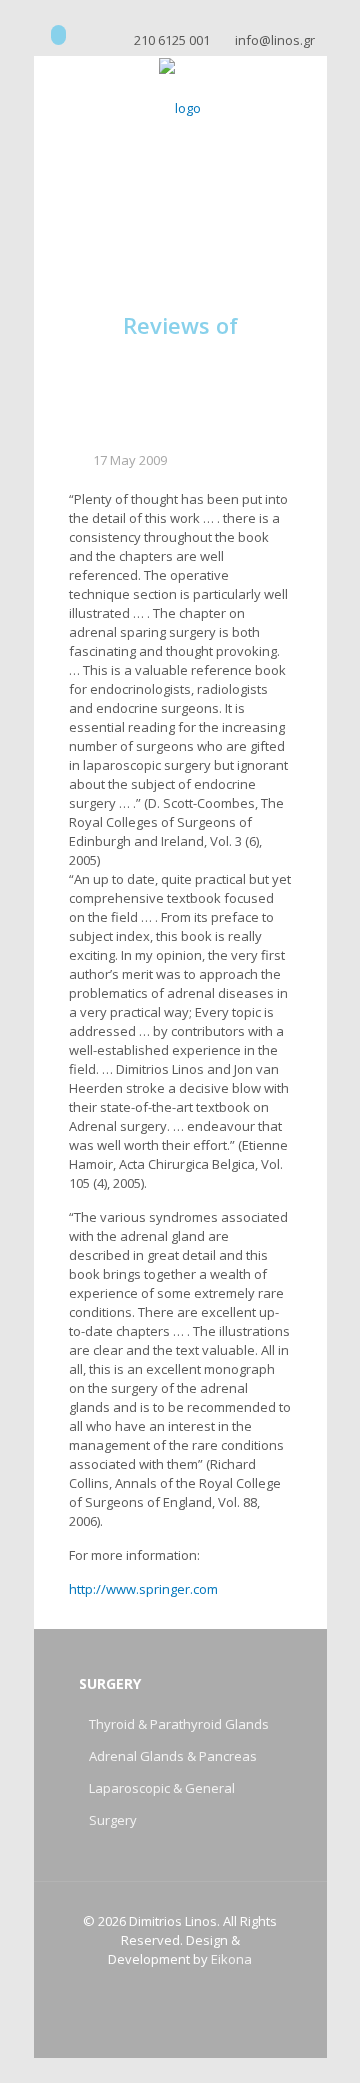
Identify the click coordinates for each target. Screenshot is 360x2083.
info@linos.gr (275, 40)
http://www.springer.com (143, 1589)
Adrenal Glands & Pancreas (173, 1756)
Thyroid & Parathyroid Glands (179, 1724)
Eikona (231, 1959)
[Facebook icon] (58, 35)
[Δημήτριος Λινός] (180, 107)
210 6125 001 (172, 40)
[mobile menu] (300, 96)
